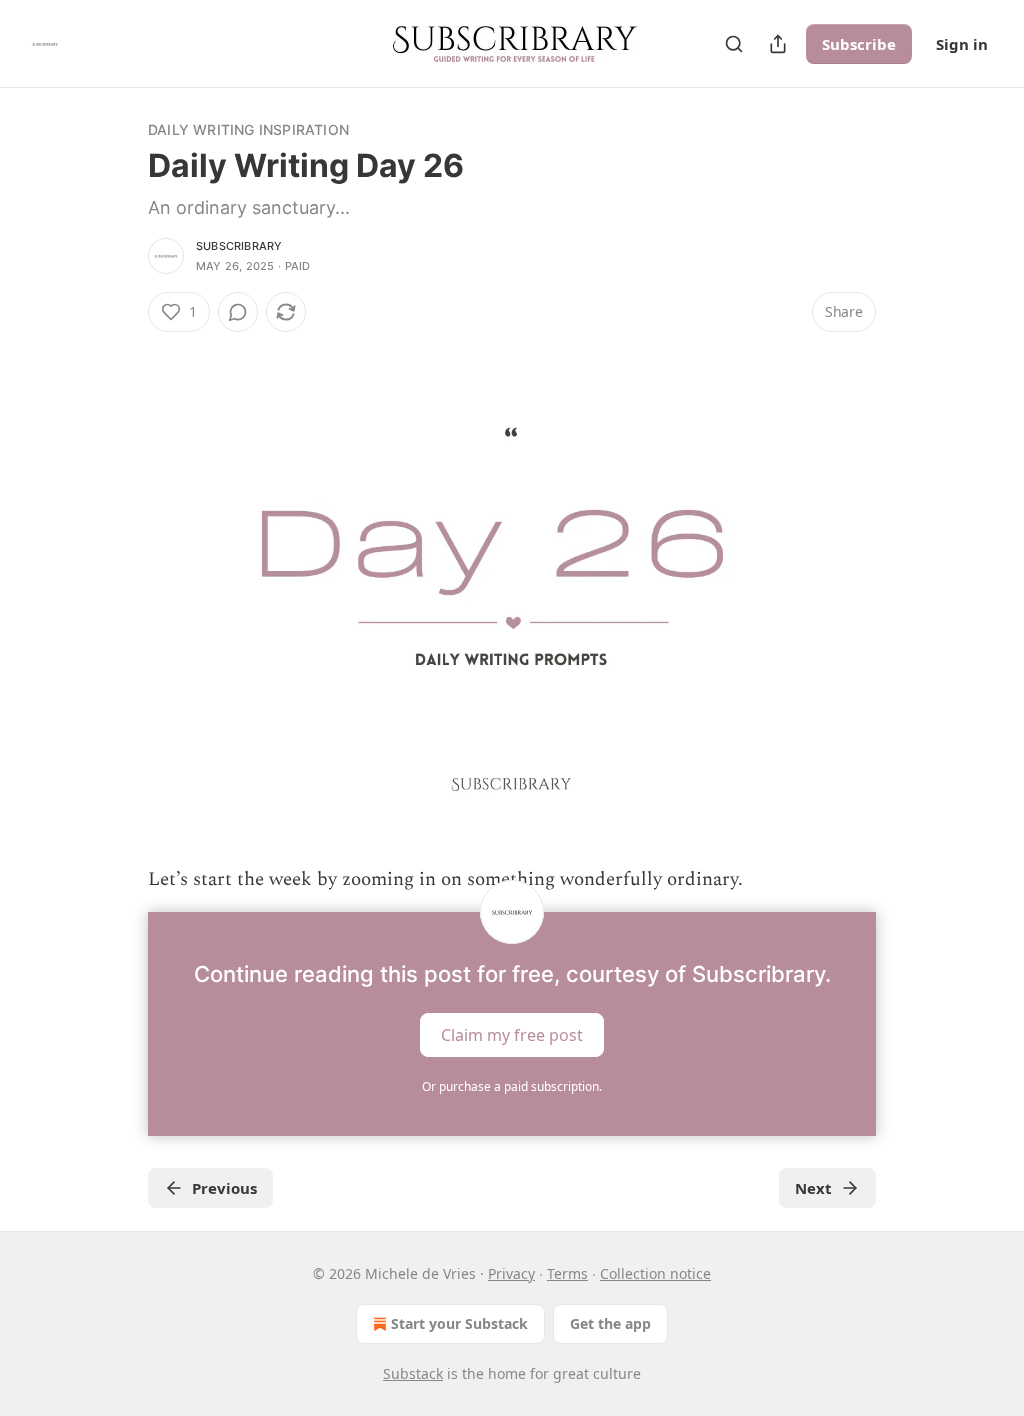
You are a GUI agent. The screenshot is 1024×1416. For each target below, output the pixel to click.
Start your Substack (459, 1323)
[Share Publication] (778, 44)
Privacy (511, 1273)
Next (813, 1188)
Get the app (610, 1323)
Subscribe (859, 44)
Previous (224, 1188)
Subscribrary (239, 246)
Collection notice (655, 1273)
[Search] (734, 44)
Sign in (962, 44)
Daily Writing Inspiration (248, 129)
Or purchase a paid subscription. (512, 1086)
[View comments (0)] (238, 312)
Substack (413, 1373)
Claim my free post (512, 1034)
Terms (567, 1273)
